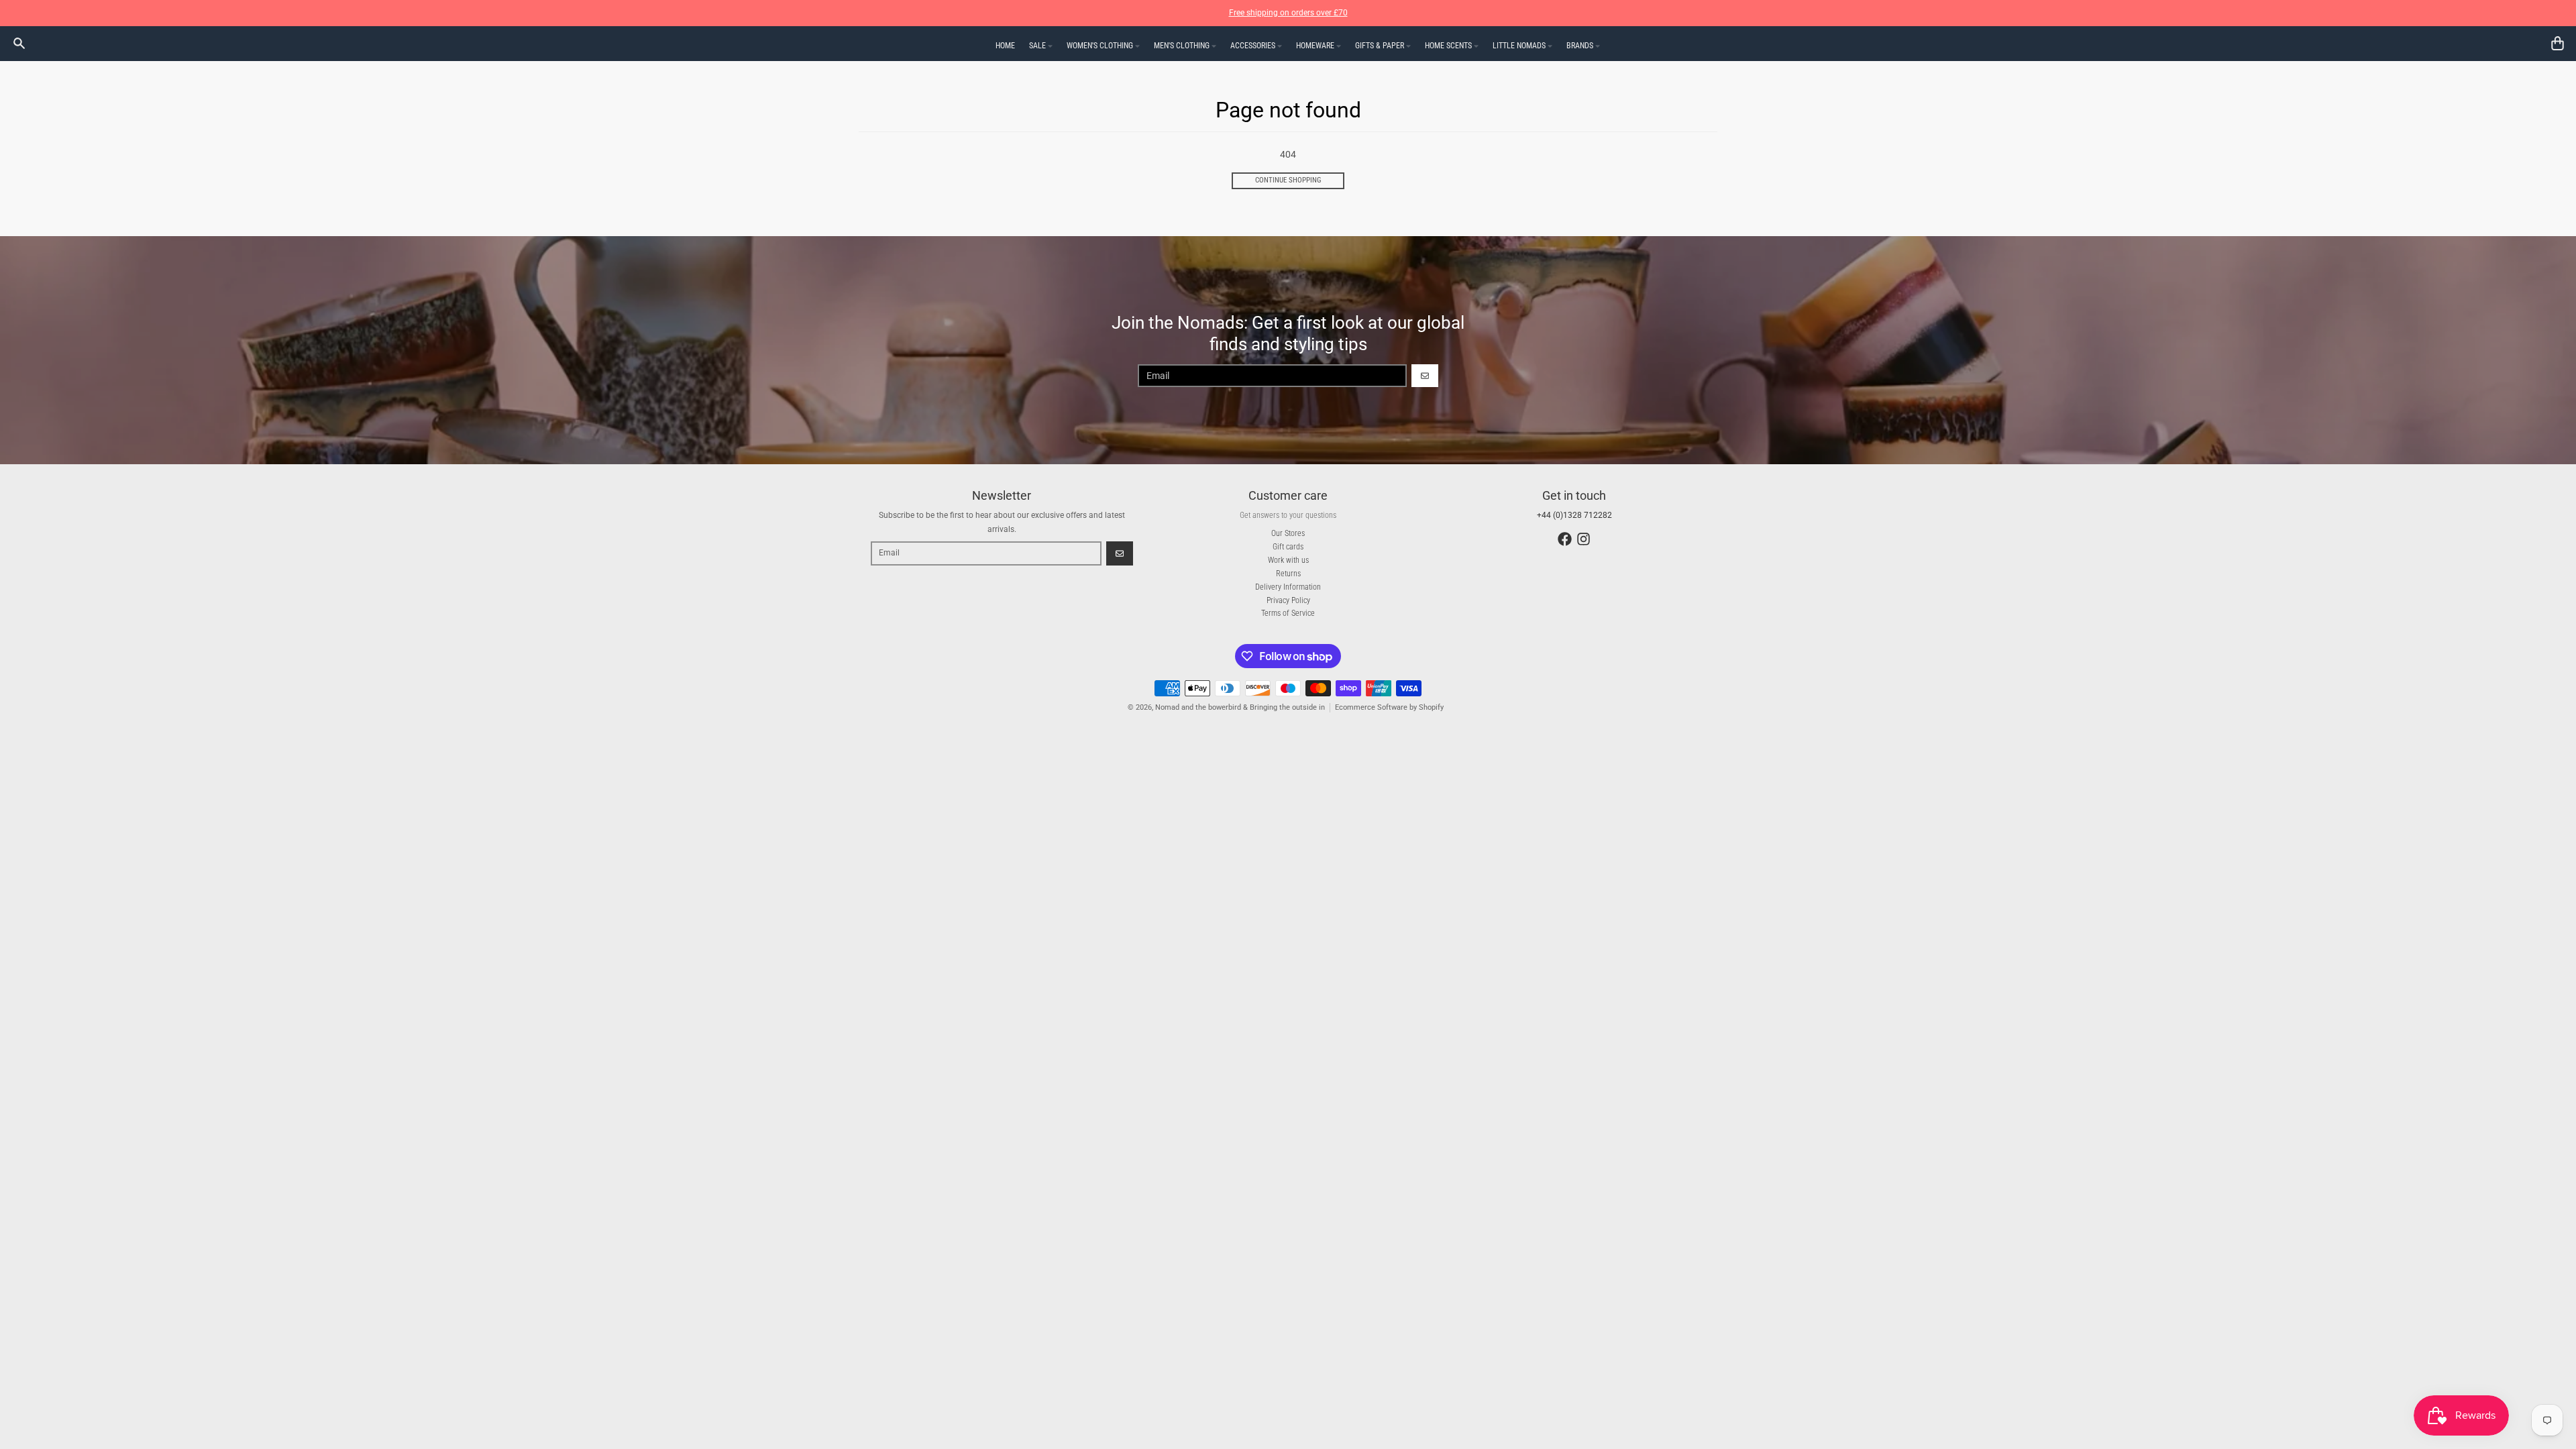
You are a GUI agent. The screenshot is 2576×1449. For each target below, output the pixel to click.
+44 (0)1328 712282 (1574, 515)
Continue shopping (1288, 180)
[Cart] (2558, 43)
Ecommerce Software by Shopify (1389, 707)
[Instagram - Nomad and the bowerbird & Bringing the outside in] (1584, 539)
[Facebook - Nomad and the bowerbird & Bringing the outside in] (1565, 539)
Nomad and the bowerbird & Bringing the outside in (1240, 707)
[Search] (19, 43)
